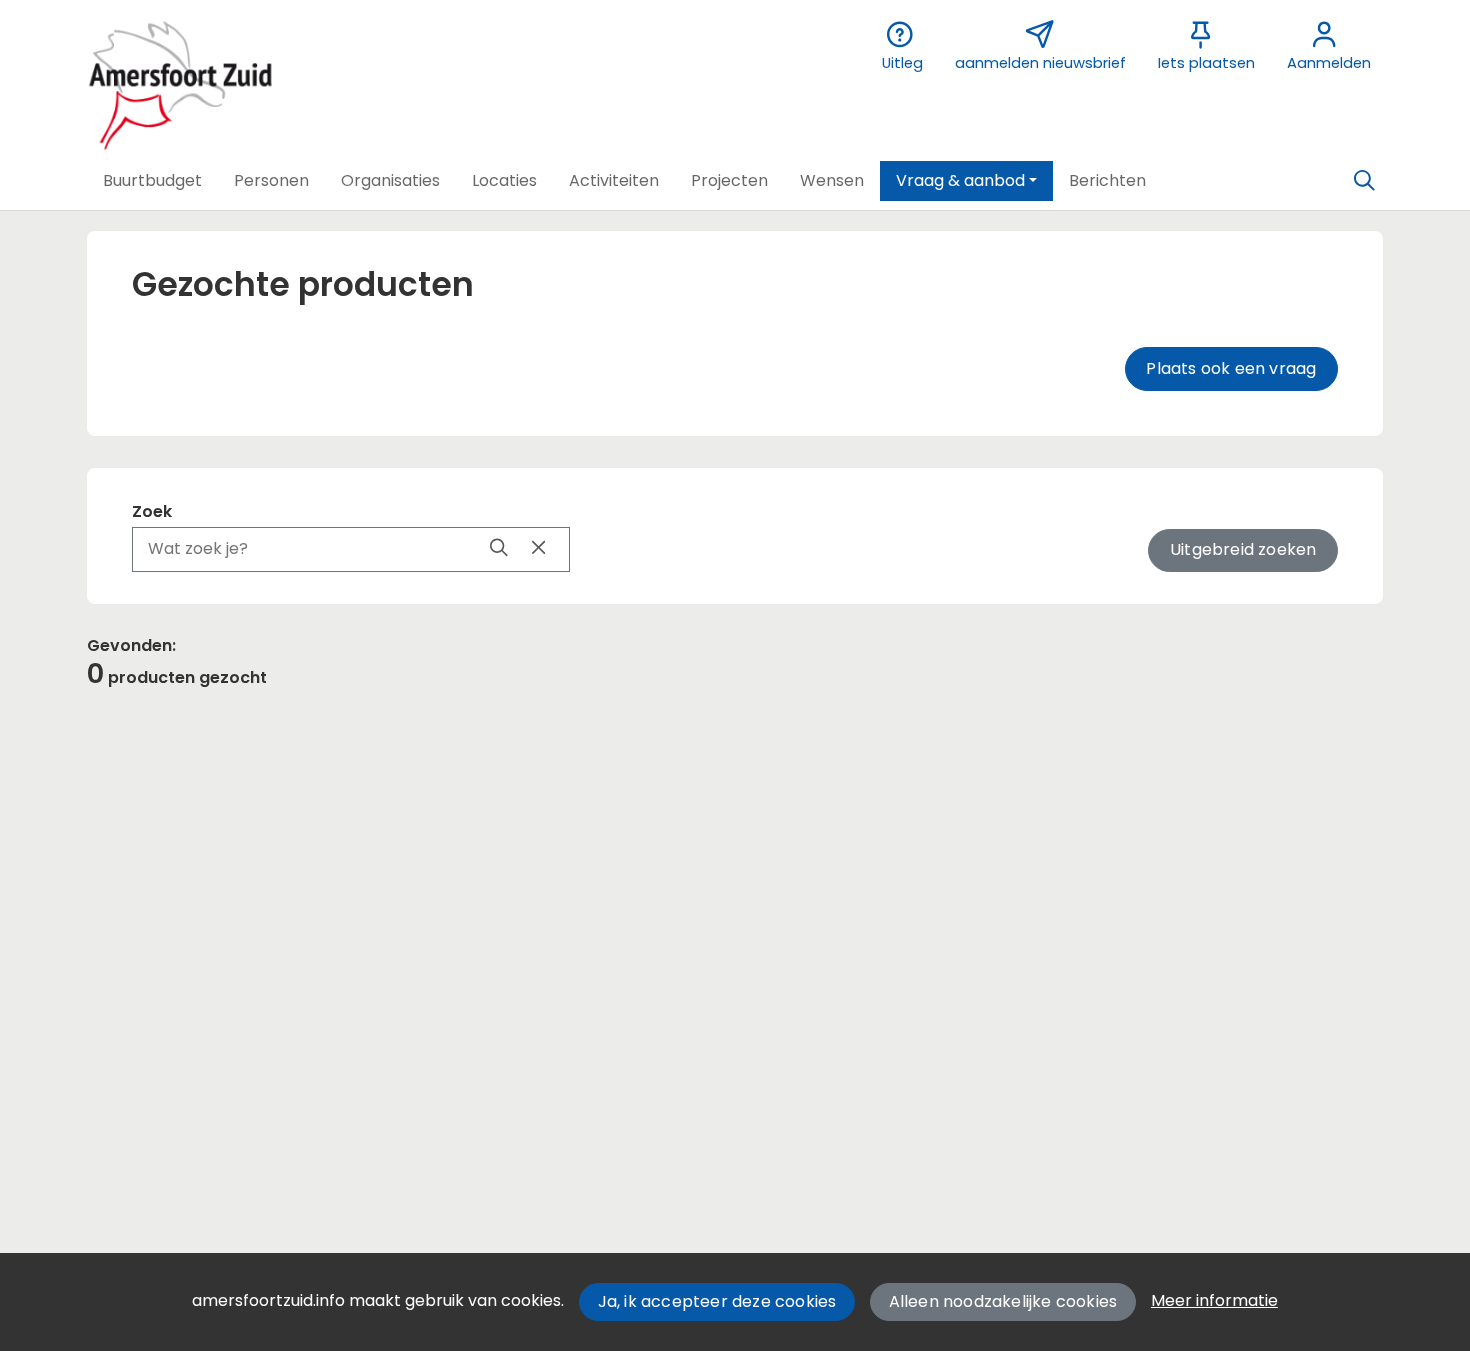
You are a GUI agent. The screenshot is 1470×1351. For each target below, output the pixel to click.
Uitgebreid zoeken (1243, 549)
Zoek (152, 511)
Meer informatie (1214, 1300)
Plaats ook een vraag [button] (1231, 368)
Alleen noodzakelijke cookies (1003, 1301)
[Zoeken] (1364, 181)
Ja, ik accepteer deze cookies (717, 1301)
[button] (152, 181)
